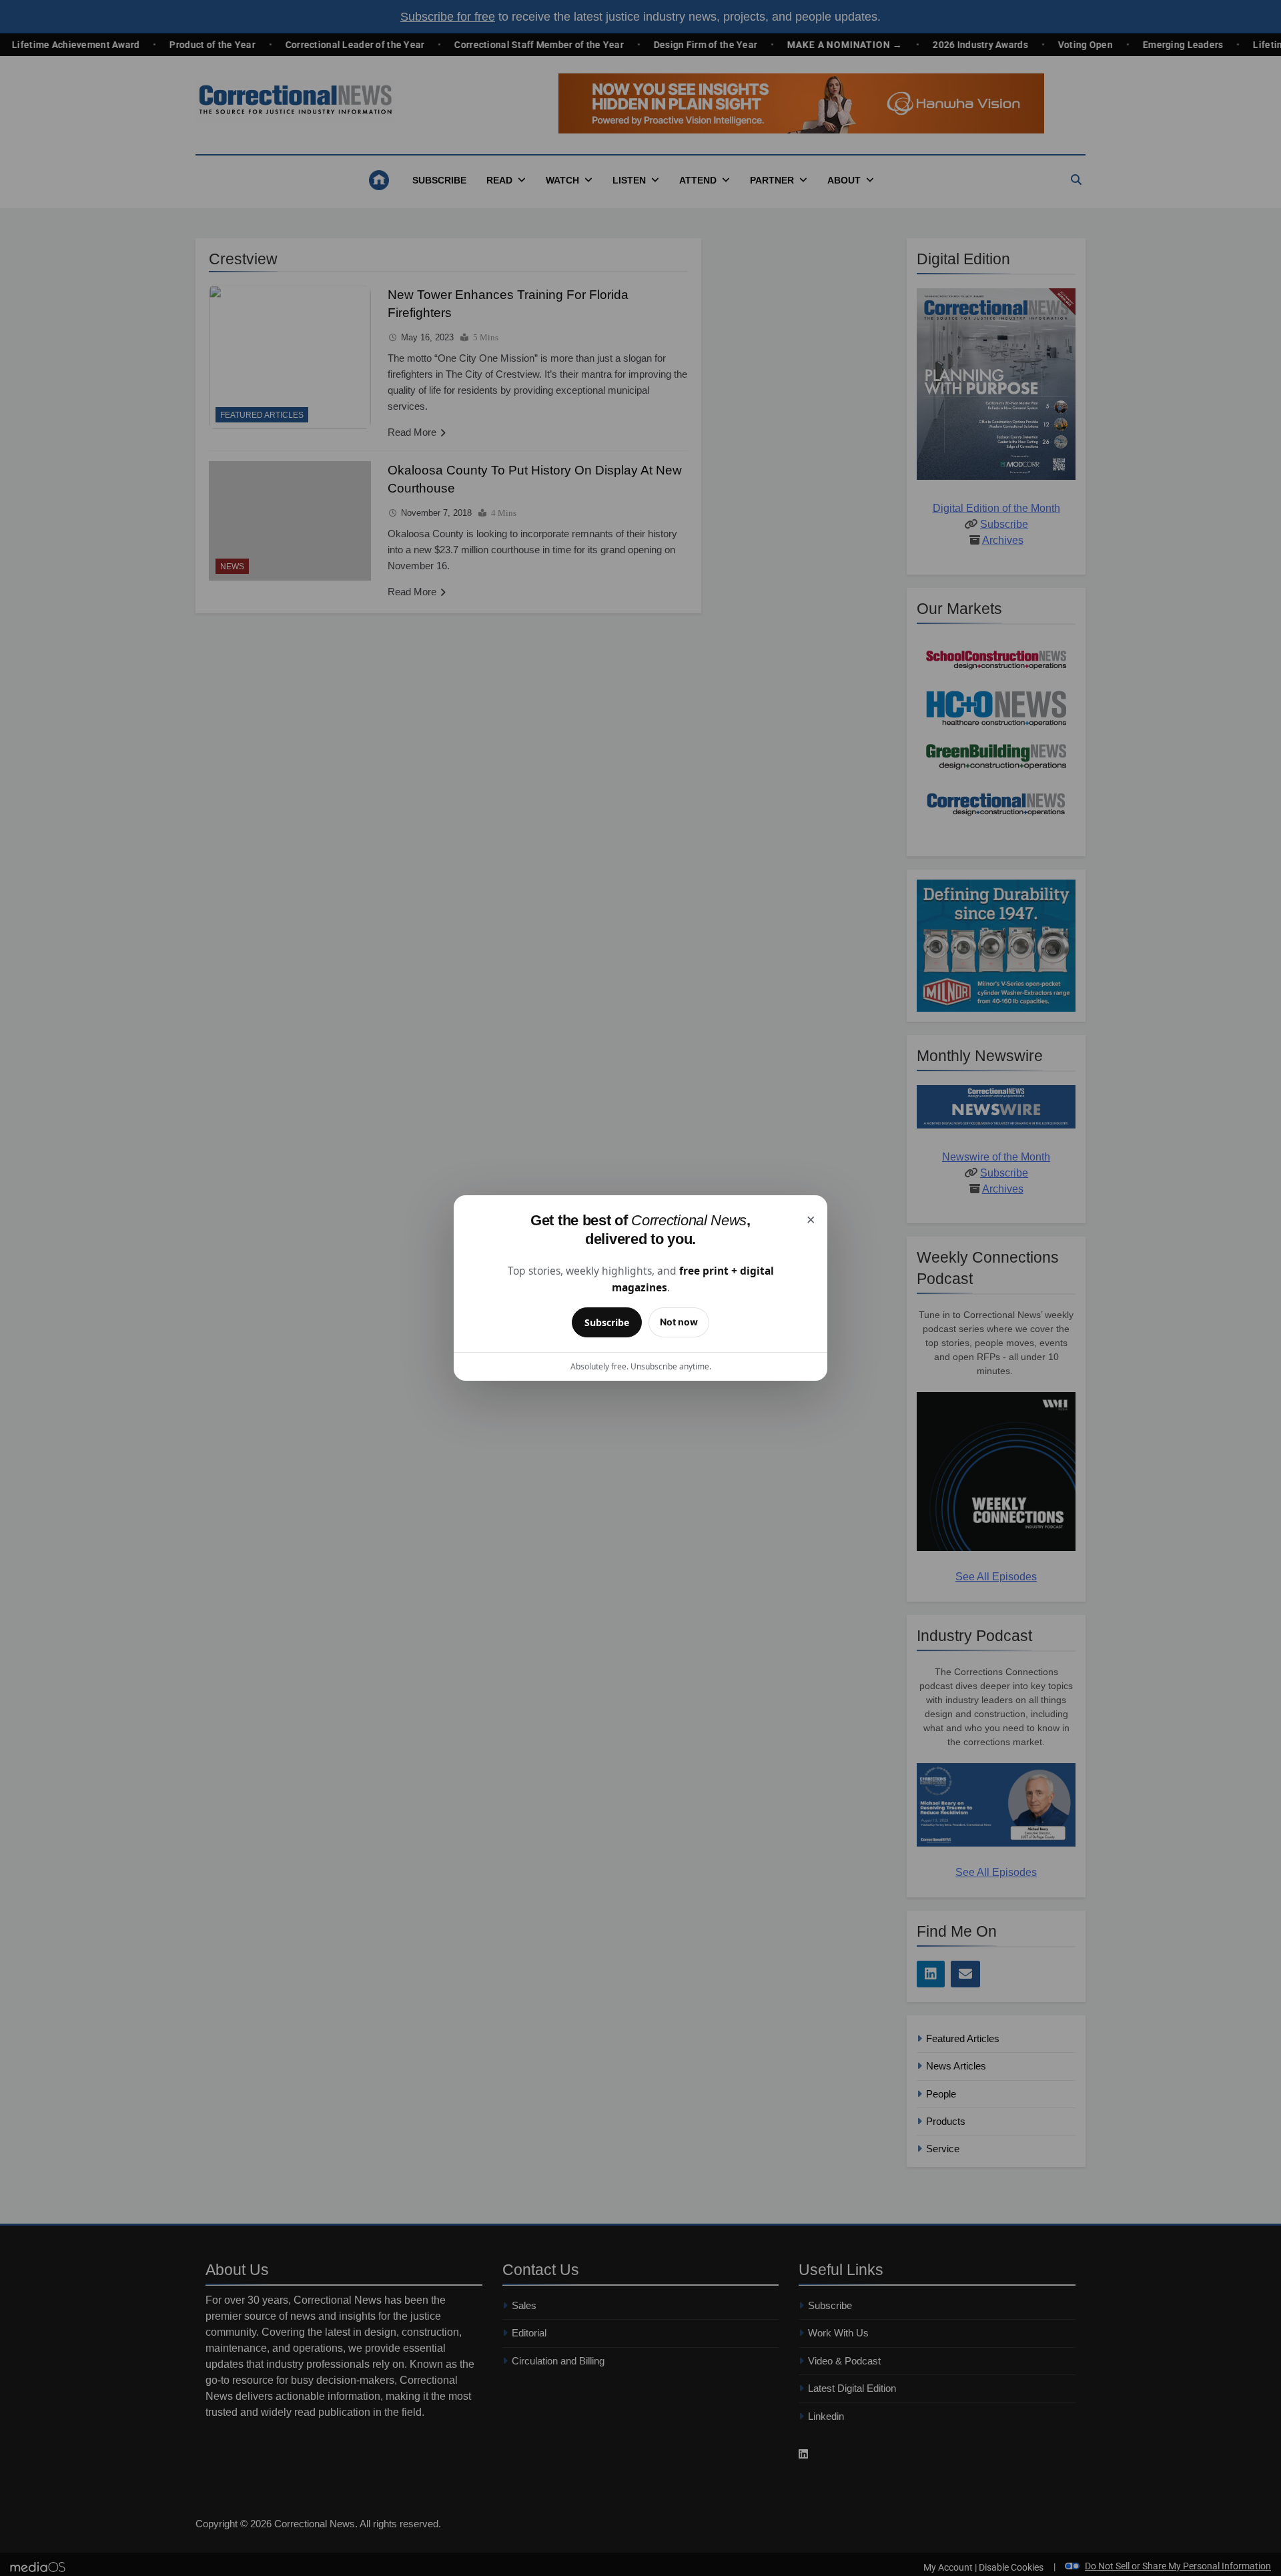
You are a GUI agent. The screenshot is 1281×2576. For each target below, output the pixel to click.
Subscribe (607, 1322)
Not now (679, 1322)
